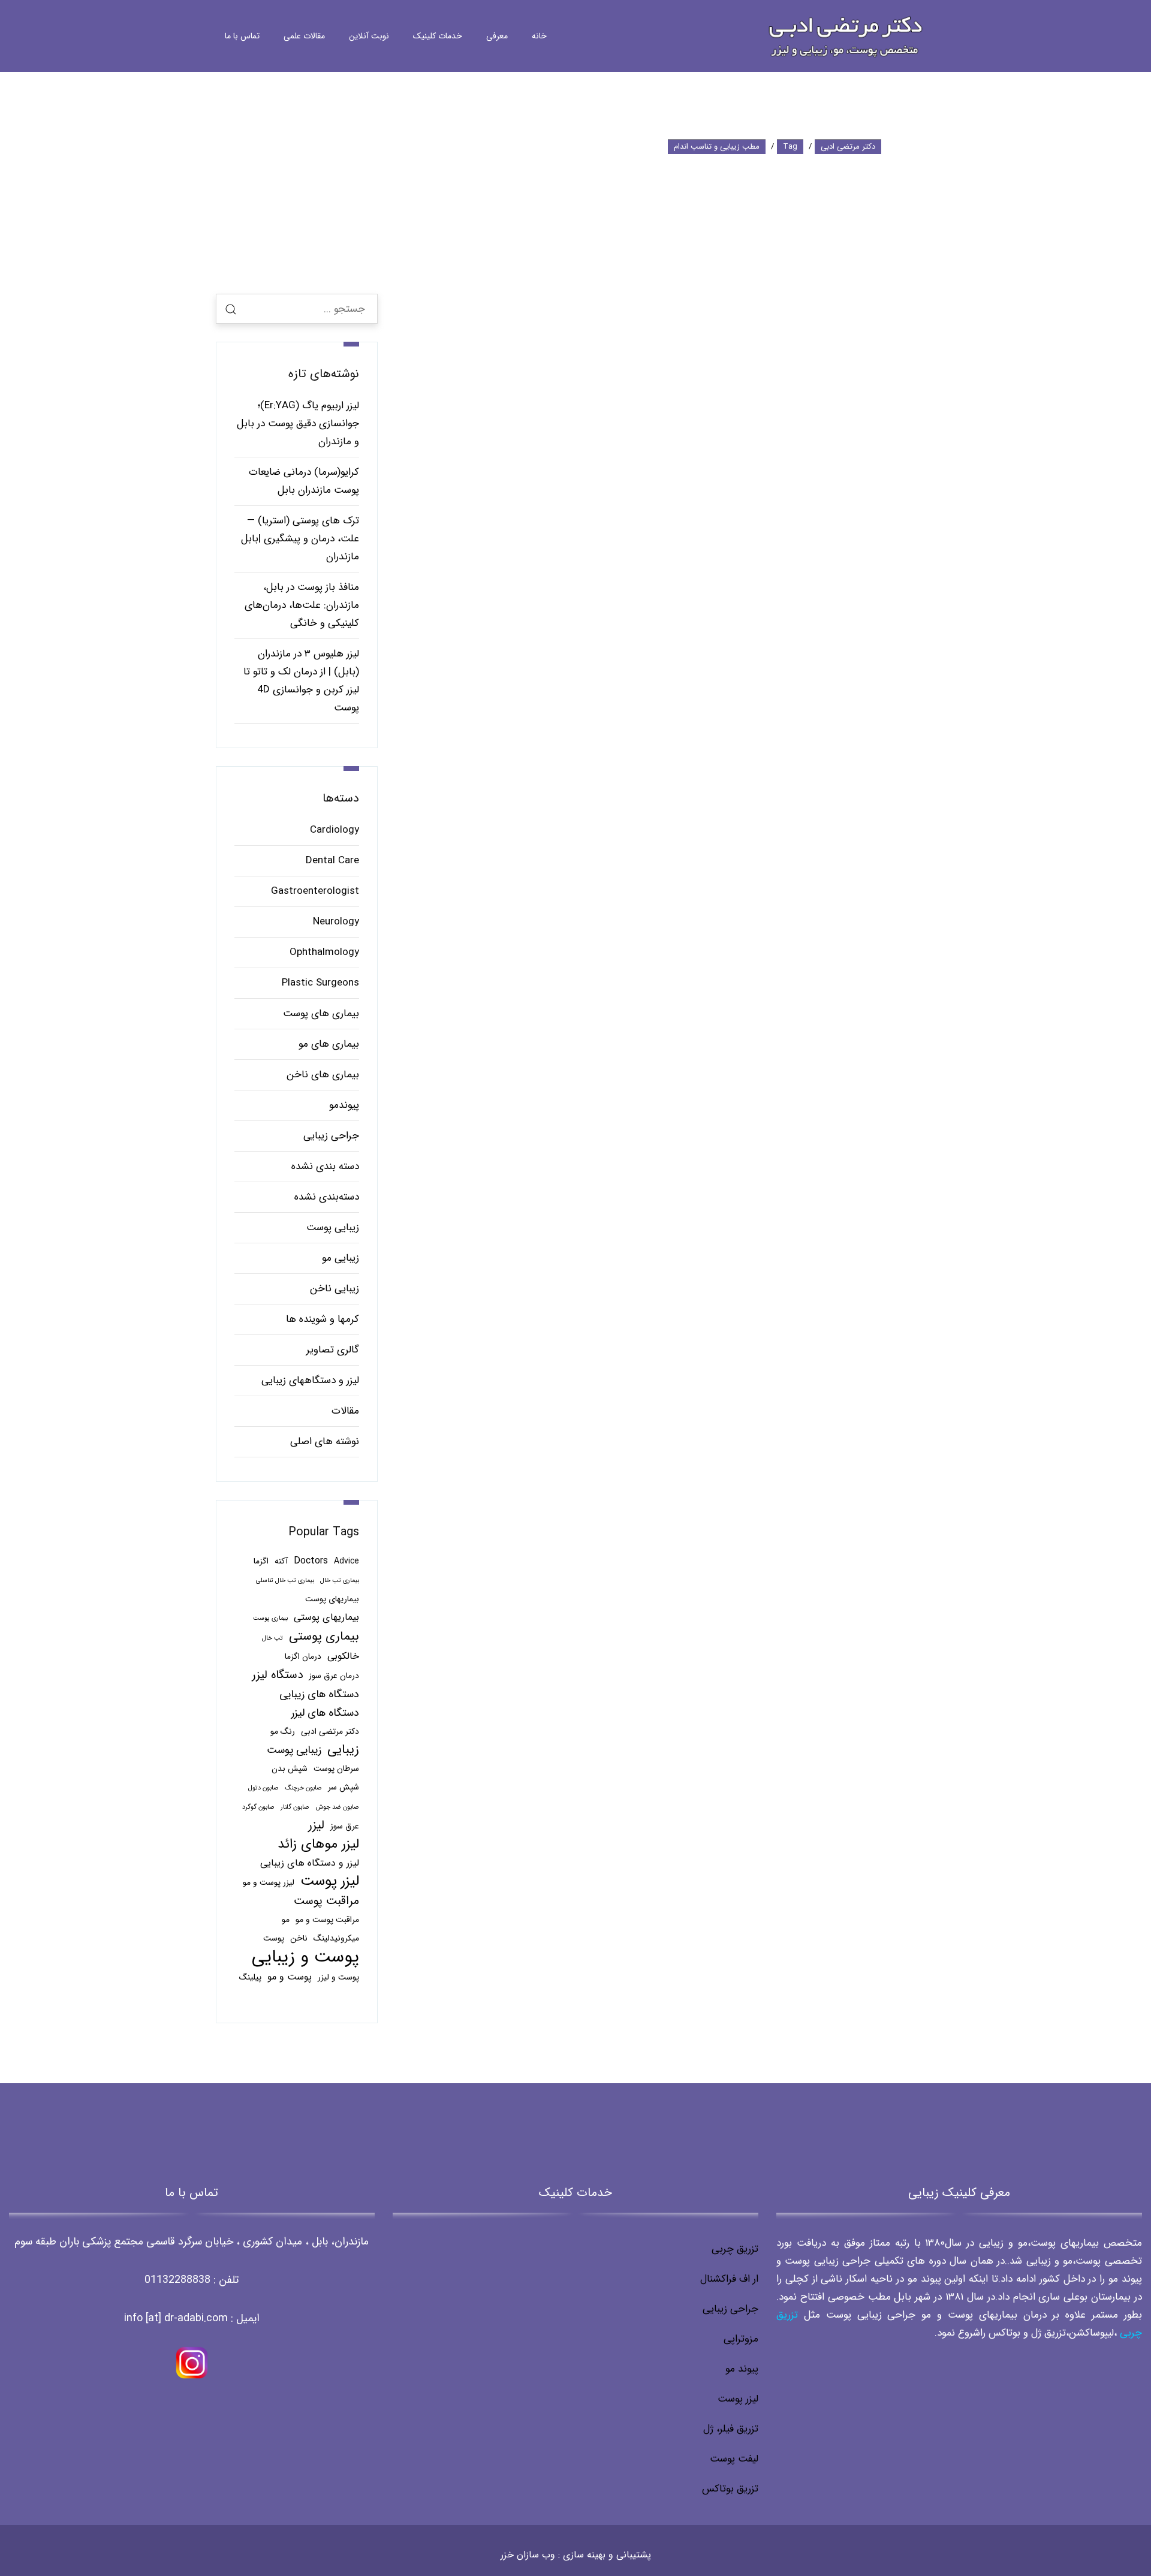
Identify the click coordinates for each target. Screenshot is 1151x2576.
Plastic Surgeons (320, 983)
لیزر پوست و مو (269, 1883)
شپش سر (344, 1787)
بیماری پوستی (324, 1637)
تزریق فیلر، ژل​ (731, 2429)
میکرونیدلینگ (336, 1938)
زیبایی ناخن (335, 1289)
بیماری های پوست (321, 1013)
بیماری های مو (329, 1044)
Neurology (336, 922)
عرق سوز (345, 1826)
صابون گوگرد (258, 1807)
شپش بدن (290, 1769)
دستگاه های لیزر (325, 1713)
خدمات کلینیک (438, 36)
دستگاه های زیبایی (319, 1694)
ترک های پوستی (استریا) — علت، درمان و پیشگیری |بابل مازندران (300, 539)
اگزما (261, 1561)
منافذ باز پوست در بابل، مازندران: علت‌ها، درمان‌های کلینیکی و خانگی (302, 605)
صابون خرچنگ (303, 1788)
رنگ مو (283, 1732)
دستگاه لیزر (277, 1675)
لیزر (316, 1825)
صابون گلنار (295, 1807)
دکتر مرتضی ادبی (330, 1732)
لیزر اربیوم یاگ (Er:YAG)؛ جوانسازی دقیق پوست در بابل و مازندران (298, 424)
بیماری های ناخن (323, 1075)
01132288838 (177, 2280)
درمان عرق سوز (334, 1676)
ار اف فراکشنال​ (729, 2279)
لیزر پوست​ (738, 2399)
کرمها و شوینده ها (323, 1319)
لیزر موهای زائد (318, 1845)
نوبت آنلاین (369, 36)
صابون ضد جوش (337, 1807)
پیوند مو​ (742, 2369)
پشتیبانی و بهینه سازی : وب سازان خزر (576, 2555)
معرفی (497, 36)
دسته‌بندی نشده (327, 1197)
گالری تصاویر (333, 1350)
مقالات (345, 1411)
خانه (539, 36)
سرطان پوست (336, 1769)
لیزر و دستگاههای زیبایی (310, 1380)
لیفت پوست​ (734, 2459)
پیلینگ (250, 1977)
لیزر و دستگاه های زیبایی (310, 1863)
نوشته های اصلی (325, 1441)
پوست (274, 1938)
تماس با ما (242, 36)
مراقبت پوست (326, 1901)
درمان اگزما (303, 1657)
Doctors (311, 1561)
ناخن (299, 1938)
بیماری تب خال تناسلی (285, 1581)
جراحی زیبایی (331, 1136)
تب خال (272, 1638)
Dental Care (332, 861)
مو (286, 1920)
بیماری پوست (270, 1618)
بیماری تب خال (340, 1581)
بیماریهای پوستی (326, 1617)
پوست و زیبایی (305, 1957)
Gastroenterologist (315, 891)
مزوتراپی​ (741, 2339)
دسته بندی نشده (325, 1166)
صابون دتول (263, 1788)
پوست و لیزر (338, 1977)
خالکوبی (343, 1656)
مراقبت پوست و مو (327, 1920)
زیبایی (343, 1750)
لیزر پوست (330, 1881)
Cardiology (335, 830)
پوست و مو (290, 1977)
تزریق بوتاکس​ (730, 2489)
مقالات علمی (304, 36)
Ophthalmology (324, 952)
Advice (346, 1561)
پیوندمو (344, 1105)
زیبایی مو (341, 1258)
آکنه (281, 1561)
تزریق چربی (735, 2249)
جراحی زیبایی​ (730, 2309)
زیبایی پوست (333, 1227)
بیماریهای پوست (332, 1599)
